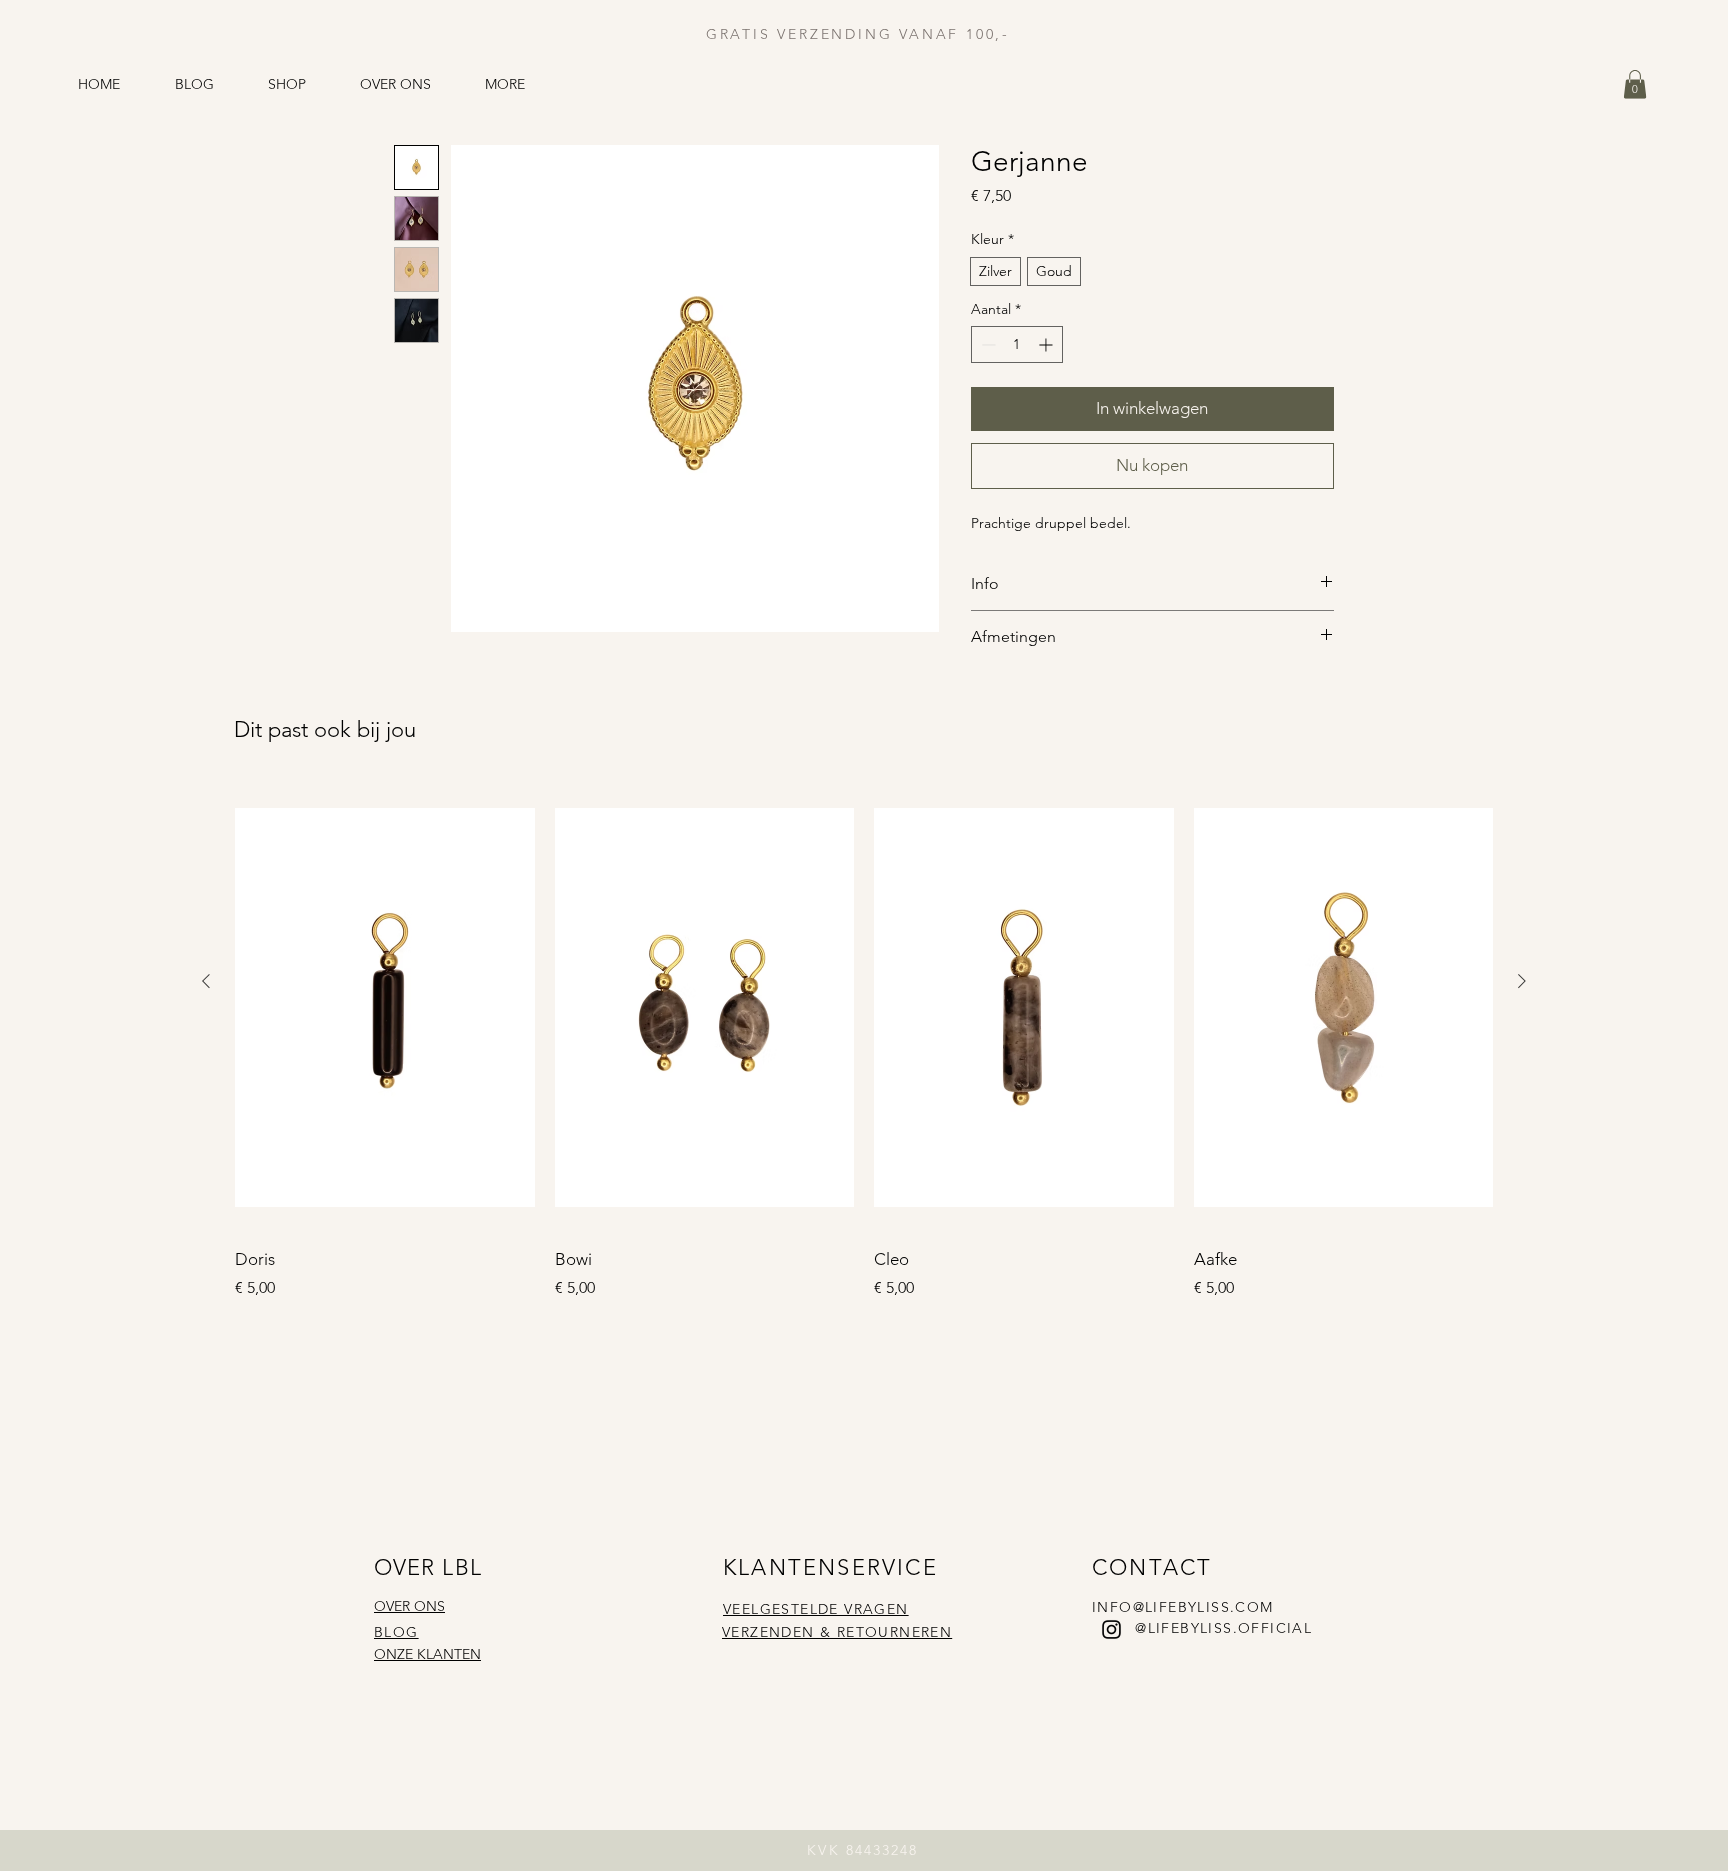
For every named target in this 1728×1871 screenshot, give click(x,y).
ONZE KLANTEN (427, 1654)
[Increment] (1047, 344)
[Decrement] (986, 344)
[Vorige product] (206, 981)
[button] (1635, 84)
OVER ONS (409, 1606)
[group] (864, 1041)
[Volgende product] (1522, 981)
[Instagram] (1111, 1629)
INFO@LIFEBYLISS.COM (1183, 1607)
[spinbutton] (1017, 344)
